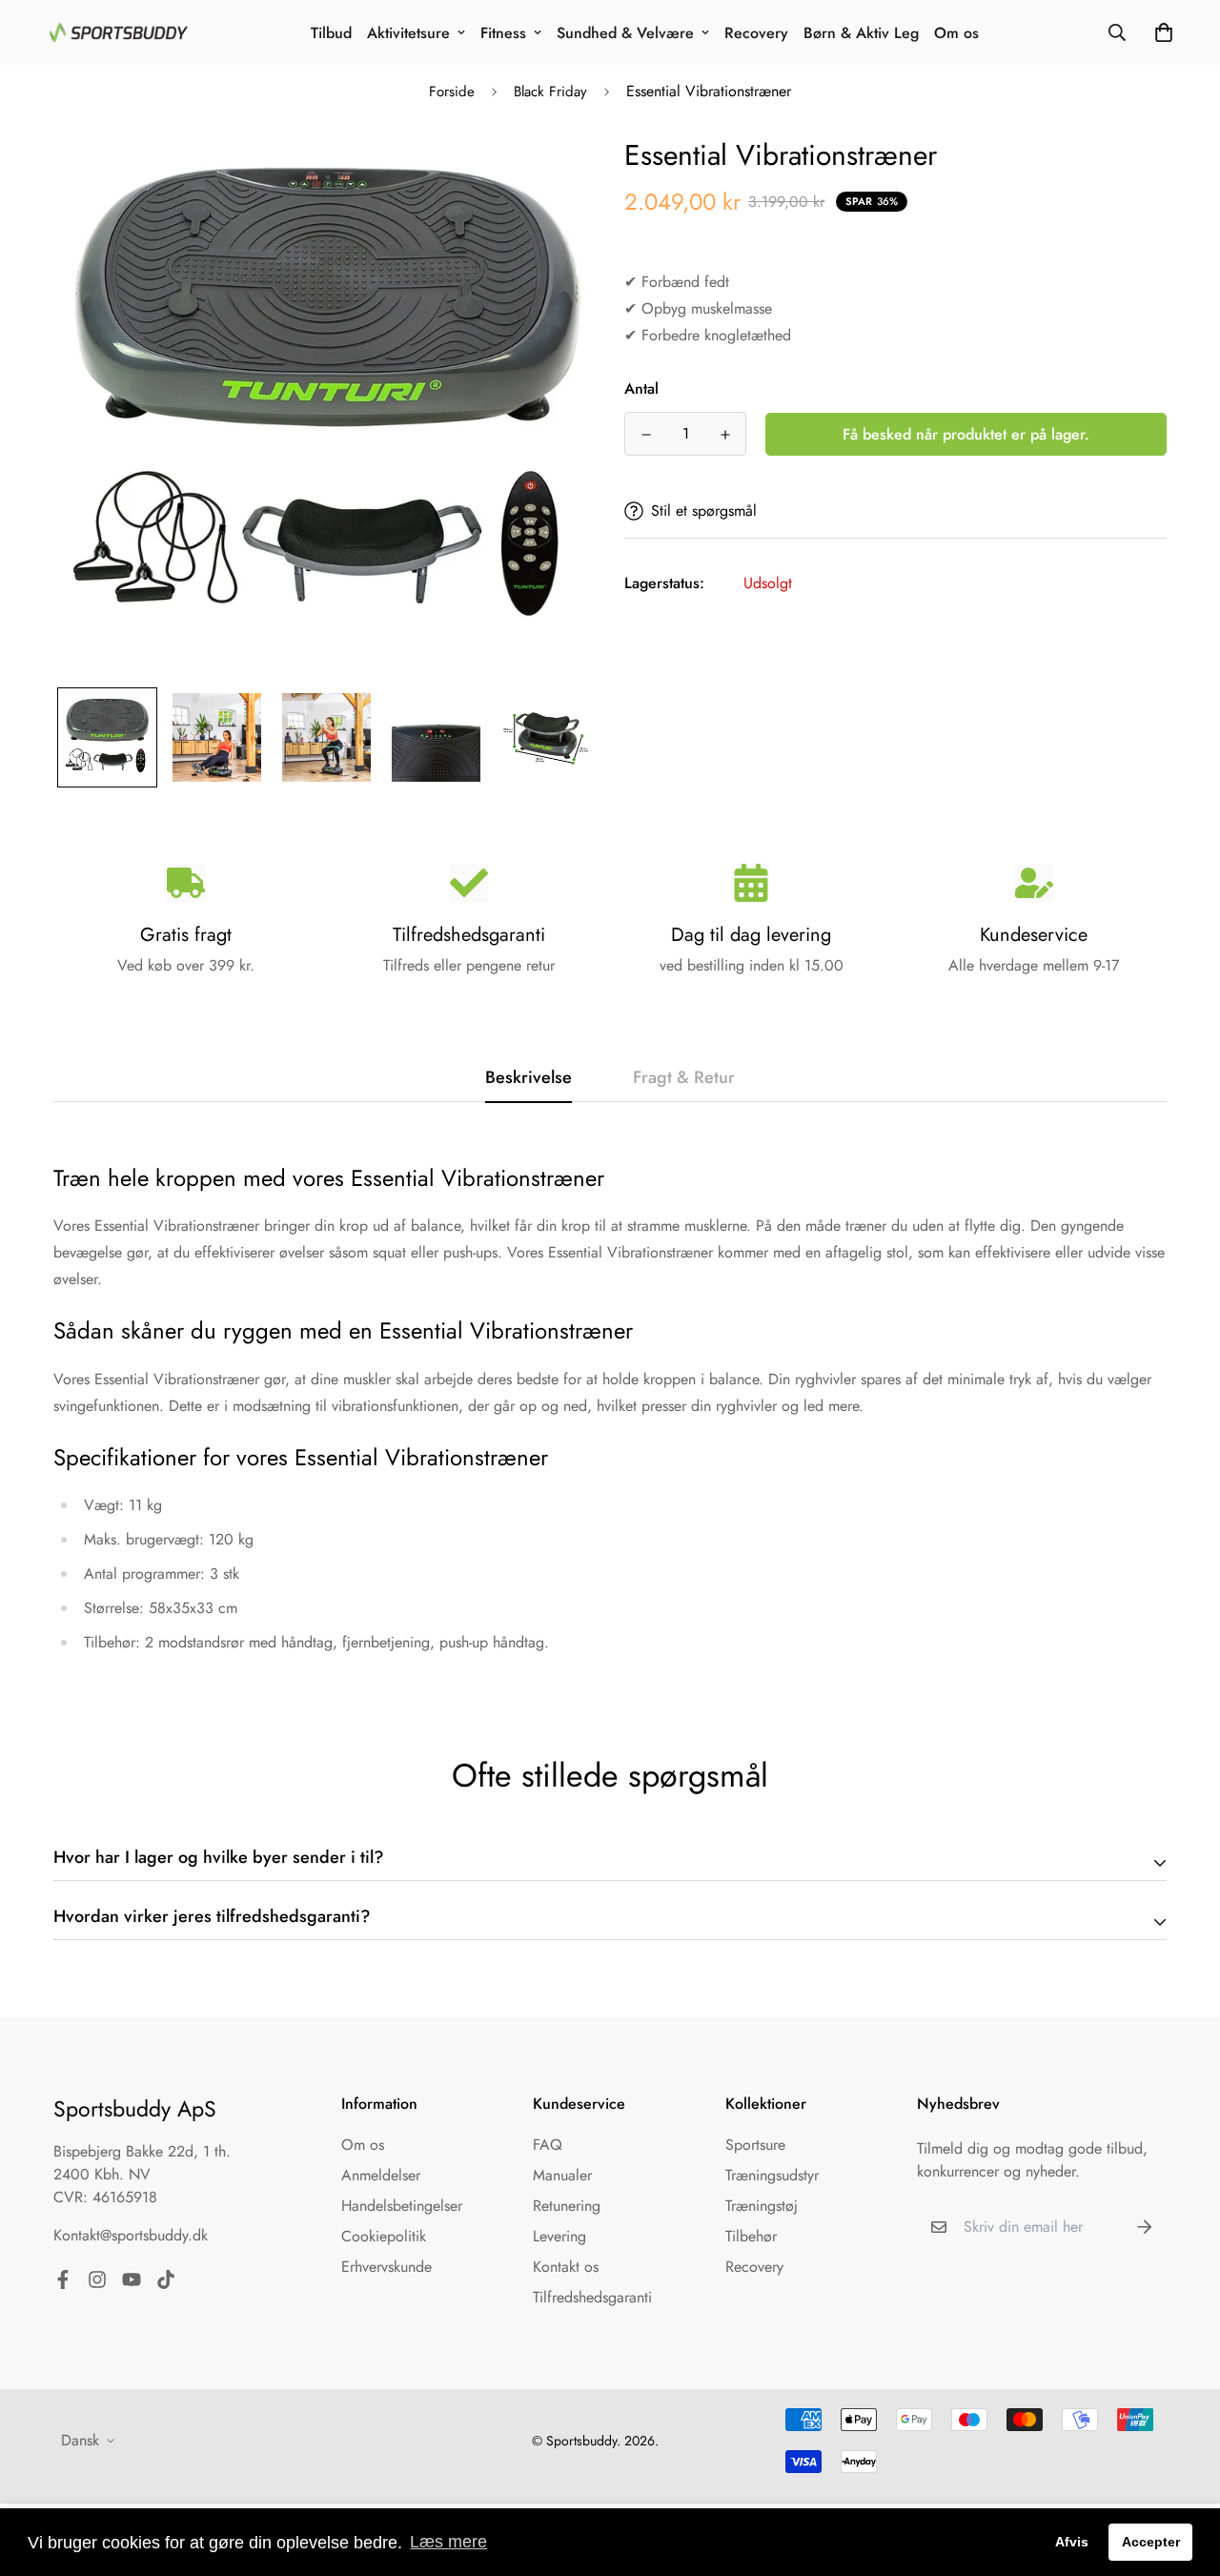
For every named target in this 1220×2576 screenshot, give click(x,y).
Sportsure (755, 2145)
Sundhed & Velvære (625, 33)
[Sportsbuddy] (119, 32)
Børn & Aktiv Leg (861, 33)
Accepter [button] (1151, 2542)
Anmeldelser (381, 2175)
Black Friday (550, 92)
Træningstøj (762, 2206)
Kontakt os (566, 2267)
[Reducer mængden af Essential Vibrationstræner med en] (646, 435)
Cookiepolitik (384, 2236)
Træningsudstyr (772, 2175)
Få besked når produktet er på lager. (966, 434)
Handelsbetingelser (402, 2206)
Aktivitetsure (408, 33)
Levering (559, 2236)
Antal (641, 388)
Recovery (756, 33)
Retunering (567, 2206)
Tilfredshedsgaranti (592, 2297)
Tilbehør (751, 2236)
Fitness (503, 33)
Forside (452, 92)
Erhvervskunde (386, 2267)
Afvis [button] (1072, 2542)
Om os (956, 33)
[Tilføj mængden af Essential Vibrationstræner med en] (725, 435)
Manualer (562, 2175)
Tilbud (331, 33)
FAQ (548, 2145)
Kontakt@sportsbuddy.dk (131, 2235)
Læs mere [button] (448, 2542)
